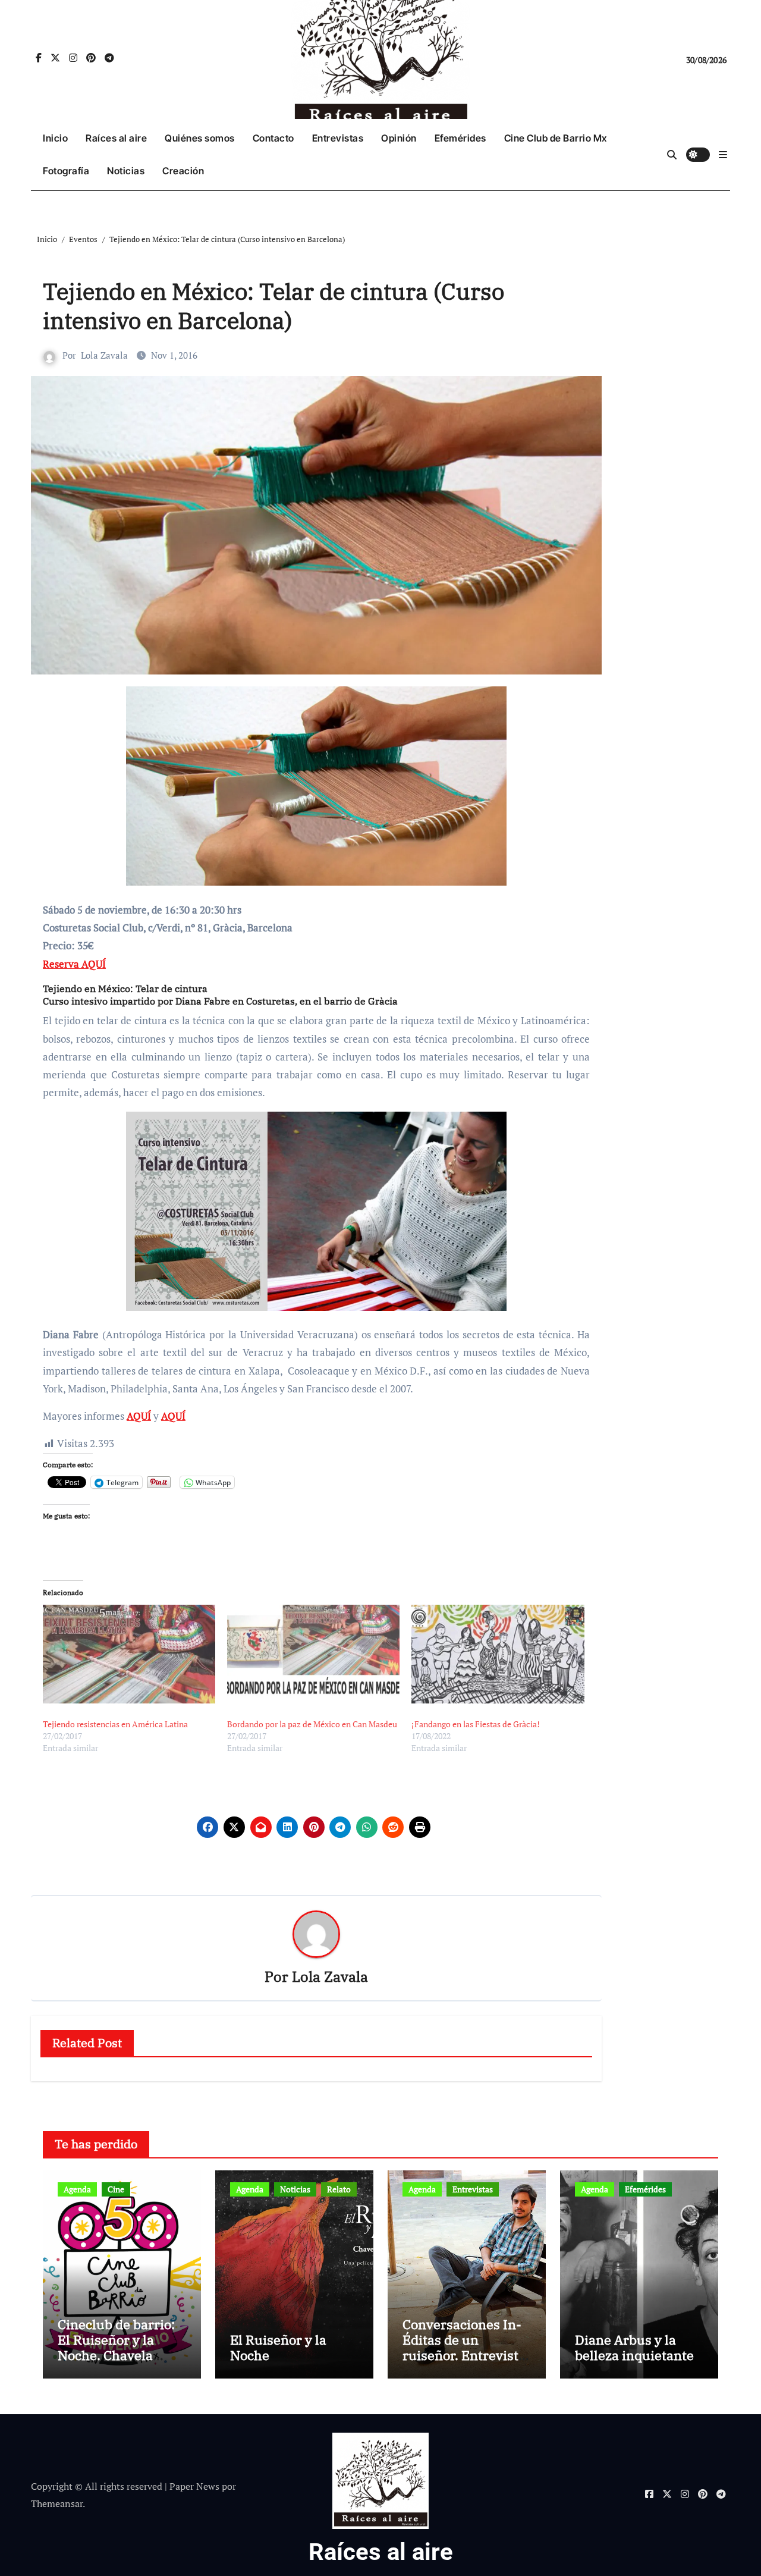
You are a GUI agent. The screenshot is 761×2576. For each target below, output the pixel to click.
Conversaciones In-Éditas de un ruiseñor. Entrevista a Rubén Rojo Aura (464, 2348)
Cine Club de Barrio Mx (556, 138)
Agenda (77, 2189)
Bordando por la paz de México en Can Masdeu (312, 1724)
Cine (116, 2189)
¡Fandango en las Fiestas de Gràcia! (476, 1724)
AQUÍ (139, 1416)
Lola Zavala (104, 355)
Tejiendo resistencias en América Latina (115, 1724)
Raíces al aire (116, 138)
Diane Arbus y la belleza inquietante (634, 2347)
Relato (339, 2189)
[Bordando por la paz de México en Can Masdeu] (313, 1654)
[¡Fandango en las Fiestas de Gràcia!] (498, 1654)
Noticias (126, 171)
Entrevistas (338, 138)
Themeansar (57, 2503)
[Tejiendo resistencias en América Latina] (129, 1654)
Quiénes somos (200, 138)
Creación (183, 171)
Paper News (194, 2486)
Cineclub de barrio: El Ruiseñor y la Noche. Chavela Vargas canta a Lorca (121, 2348)
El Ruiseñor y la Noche (278, 2347)
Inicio (55, 138)
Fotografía (66, 171)
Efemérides (460, 138)
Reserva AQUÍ (74, 964)
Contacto (273, 138)
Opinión (399, 138)
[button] (723, 155)
